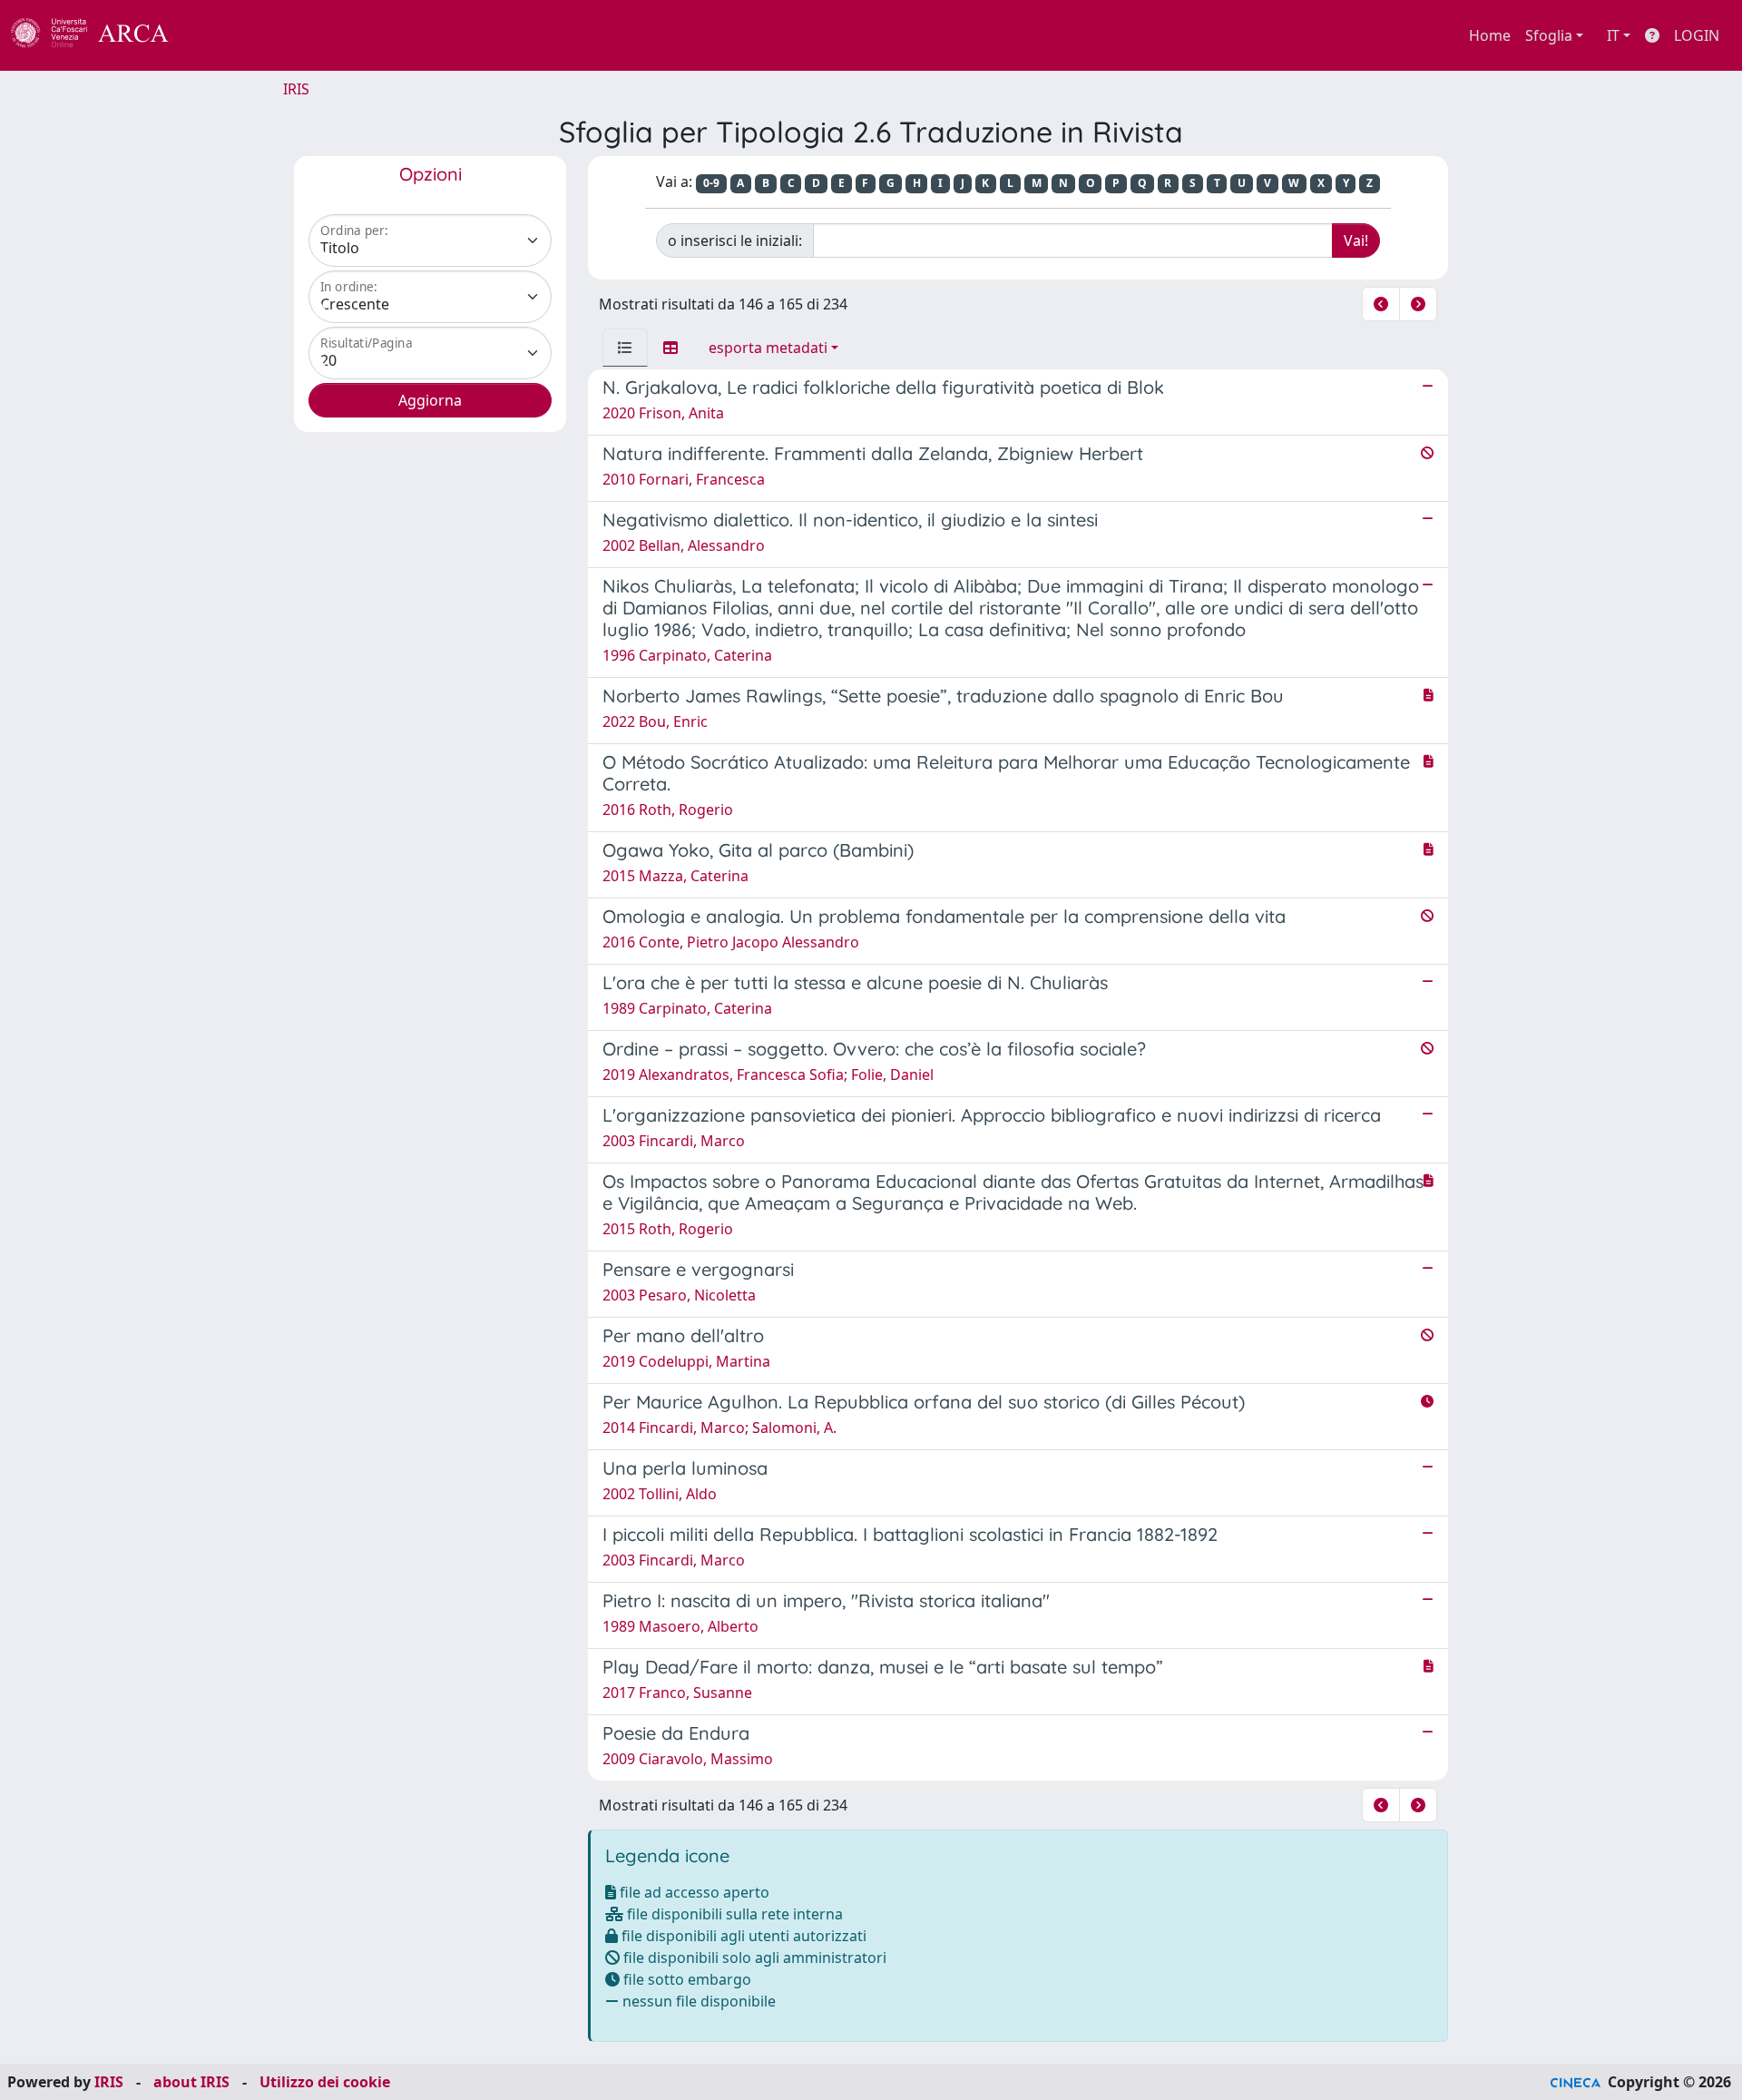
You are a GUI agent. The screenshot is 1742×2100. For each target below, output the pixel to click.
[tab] (625, 348)
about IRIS (191, 2082)
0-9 (711, 183)
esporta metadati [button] (768, 348)
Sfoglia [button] (1549, 35)
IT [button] (1613, 35)
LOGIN (1697, 35)
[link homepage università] (218, 35)
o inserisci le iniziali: (735, 240)
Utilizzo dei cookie (325, 2082)
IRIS (296, 89)
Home (1490, 35)
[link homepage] (100, 35)
